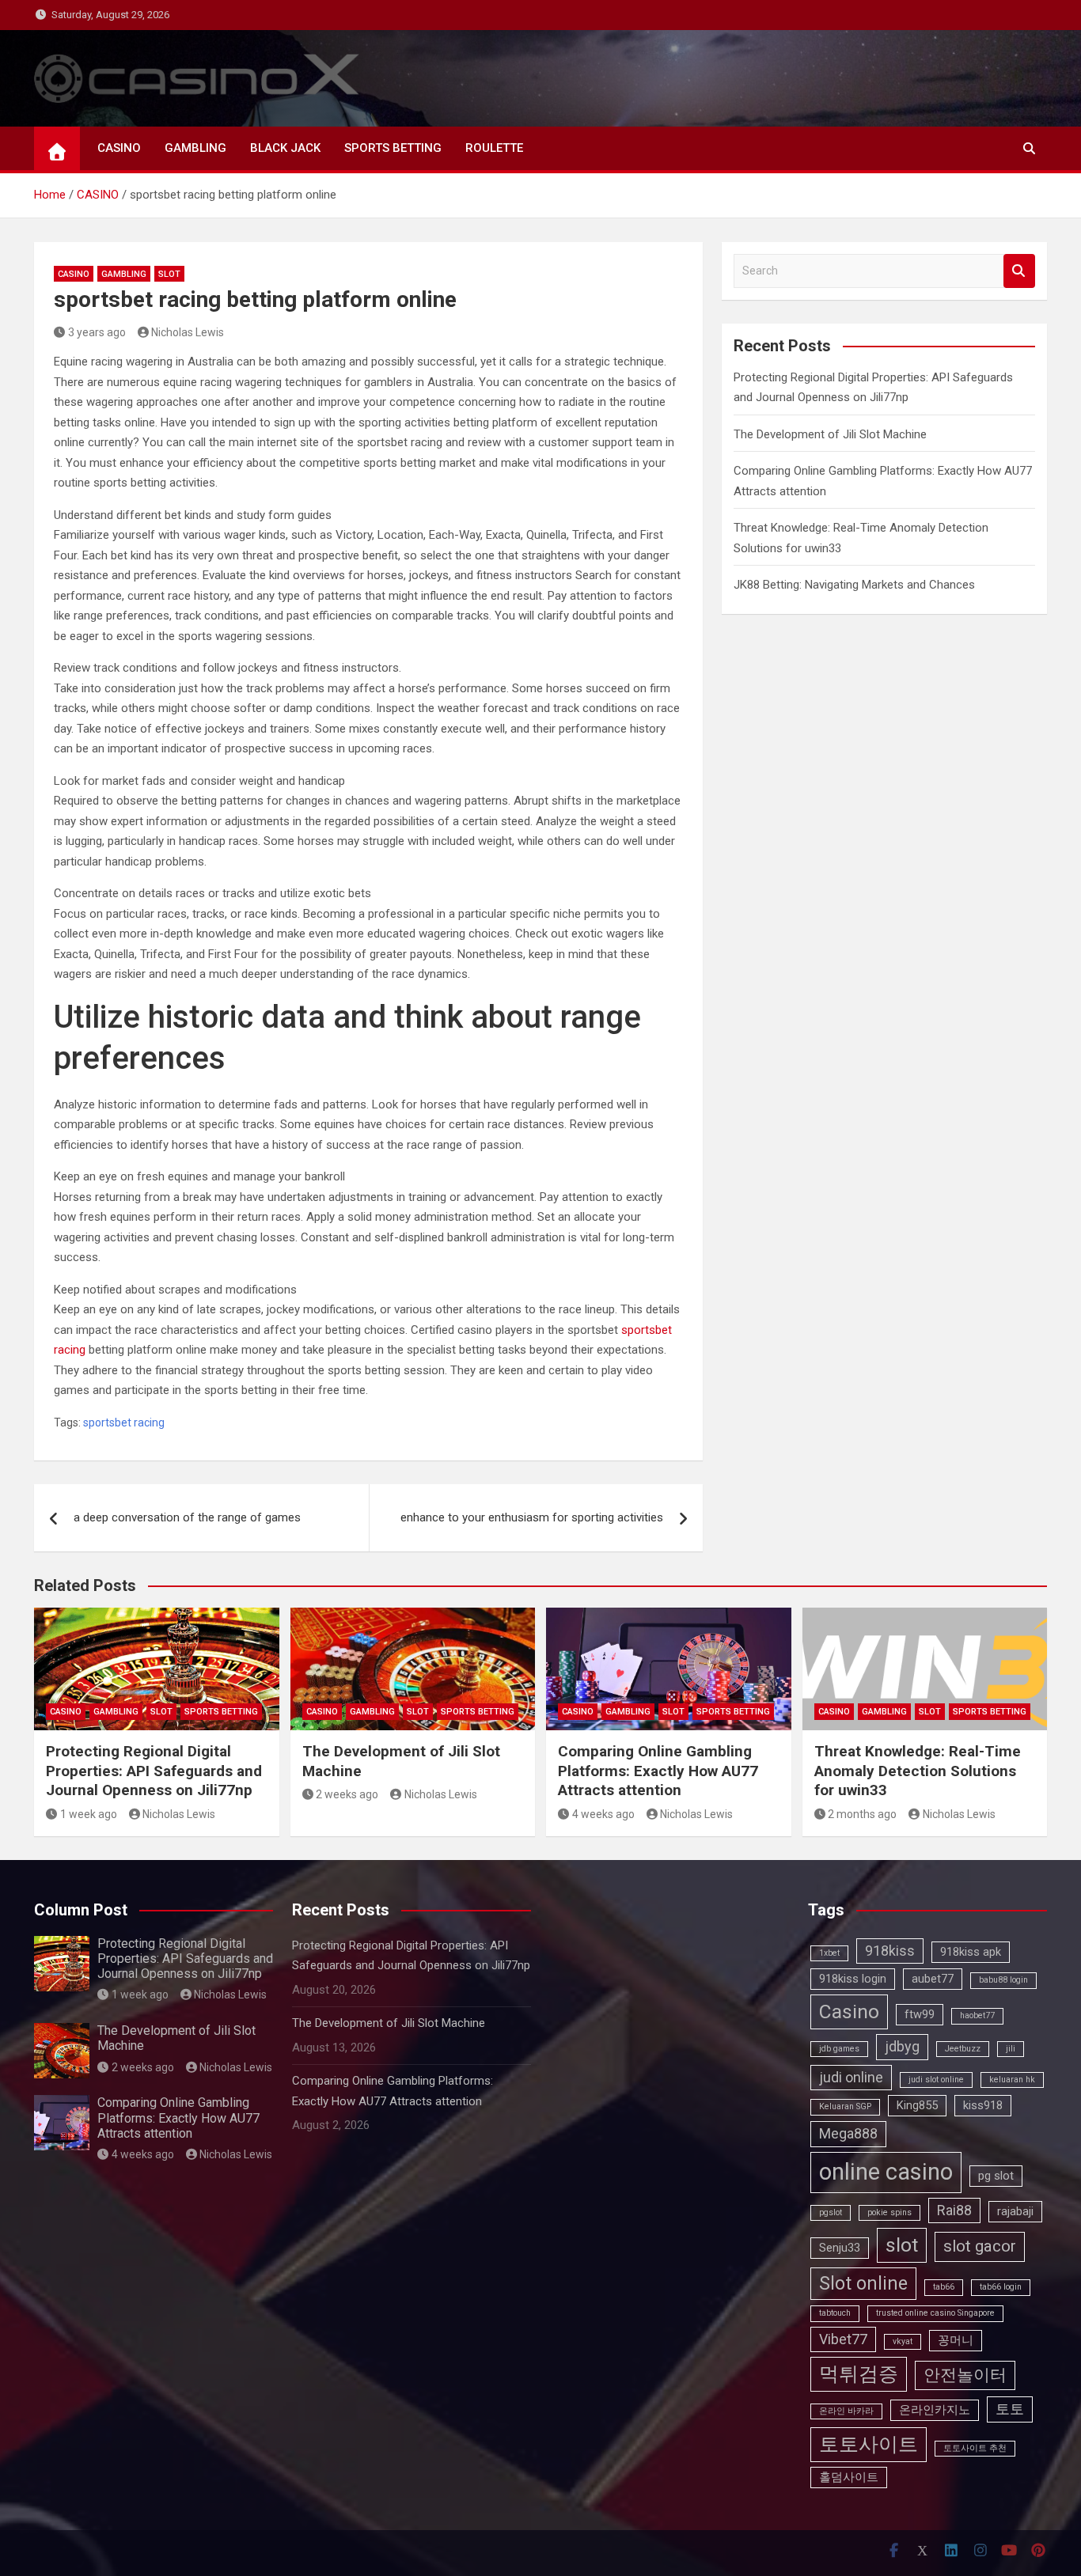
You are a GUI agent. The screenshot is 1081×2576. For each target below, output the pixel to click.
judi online (851, 2077)
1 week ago (89, 1814)
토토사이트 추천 (975, 2448)
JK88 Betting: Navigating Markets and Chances (854, 585)
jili (1011, 2049)
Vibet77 (843, 2339)
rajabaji (1015, 2211)
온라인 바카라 (846, 2411)
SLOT (169, 274)
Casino (849, 2012)
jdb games (839, 2049)
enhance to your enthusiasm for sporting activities (532, 1517)
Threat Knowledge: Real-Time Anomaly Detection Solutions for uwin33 (918, 1771)
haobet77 (977, 2015)
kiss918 (983, 2105)
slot (902, 2245)
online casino (886, 2172)
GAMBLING (195, 148)
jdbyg (902, 2046)
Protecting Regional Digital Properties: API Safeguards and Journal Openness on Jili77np (154, 1771)
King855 (917, 2105)
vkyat (903, 2341)
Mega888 (848, 2133)
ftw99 (920, 2014)
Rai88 (954, 2210)
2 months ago (862, 1814)
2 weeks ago (347, 1794)
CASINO (119, 148)
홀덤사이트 (849, 2477)
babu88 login (1003, 1980)
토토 (1010, 2409)
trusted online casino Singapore (935, 2313)
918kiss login (853, 1979)
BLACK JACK (285, 148)
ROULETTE (494, 148)
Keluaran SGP (845, 2106)
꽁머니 (956, 2340)
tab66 (944, 2287)
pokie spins (889, 2212)
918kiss (890, 1951)
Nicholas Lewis (188, 332)
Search (1019, 271)
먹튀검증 (859, 2374)
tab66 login (1001, 2287)
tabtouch (835, 2313)
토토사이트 (869, 2444)
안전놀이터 (965, 2375)
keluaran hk (1012, 2080)
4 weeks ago (603, 1814)
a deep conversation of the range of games (187, 1517)
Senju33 (840, 2248)
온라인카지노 (935, 2410)
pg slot (996, 2176)
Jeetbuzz (963, 2049)
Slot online (863, 2284)
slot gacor (980, 2246)
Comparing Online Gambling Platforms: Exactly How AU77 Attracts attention (658, 1771)
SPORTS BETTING (393, 148)
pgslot (831, 2212)
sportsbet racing (124, 1422)
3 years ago (97, 332)
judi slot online (936, 2080)
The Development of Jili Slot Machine (830, 434)
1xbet (829, 1953)
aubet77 (933, 1979)
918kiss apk (971, 1952)
